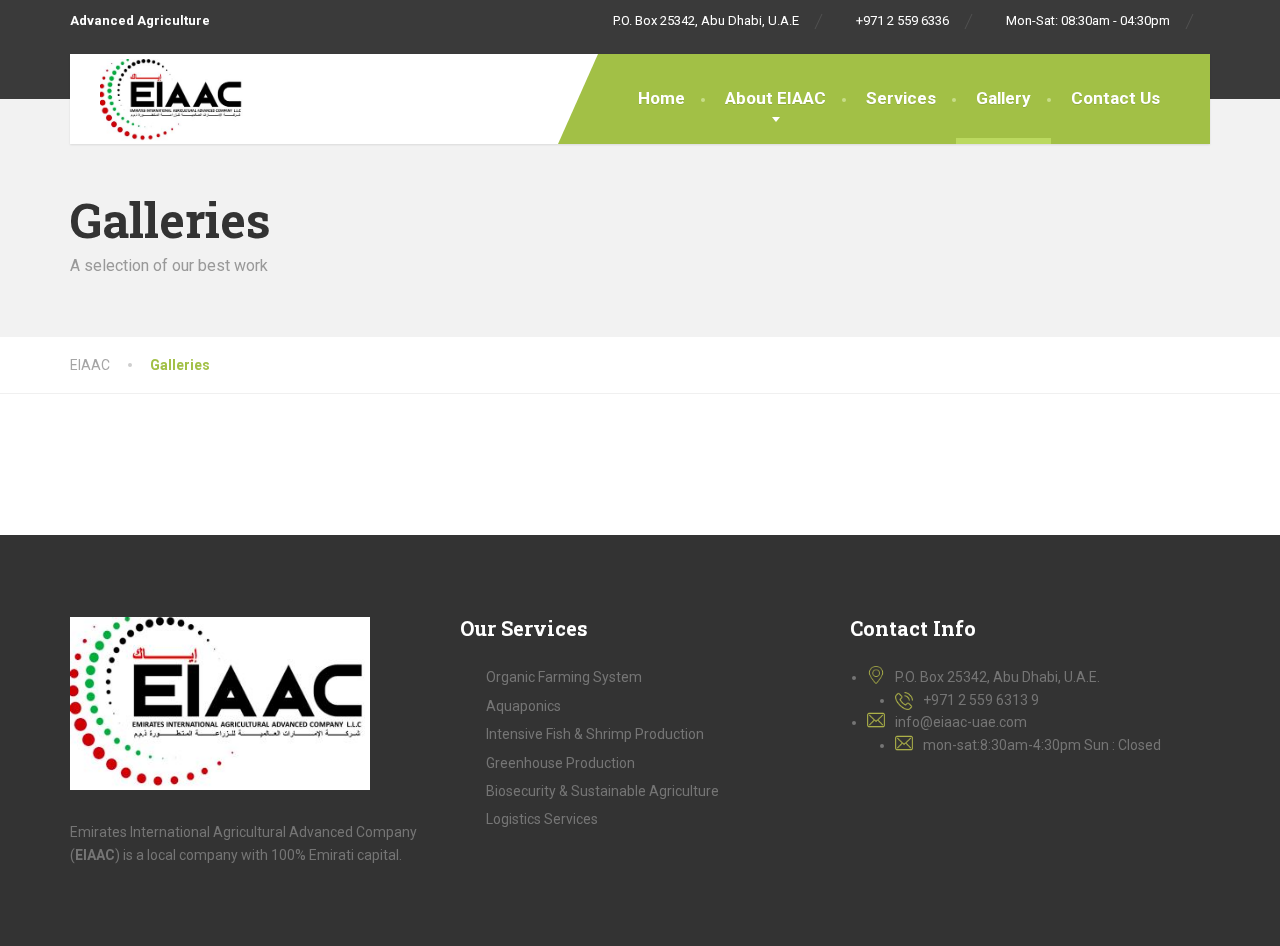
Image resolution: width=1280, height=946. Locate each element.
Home (661, 98)
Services (901, 98)
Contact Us (1115, 98)
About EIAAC (775, 98)
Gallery (1003, 98)
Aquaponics (523, 706)
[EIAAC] (157, 98)
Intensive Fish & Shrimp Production (595, 734)
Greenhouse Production (560, 763)
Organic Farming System (564, 677)
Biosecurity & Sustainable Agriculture (602, 791)
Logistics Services (542, 819)
